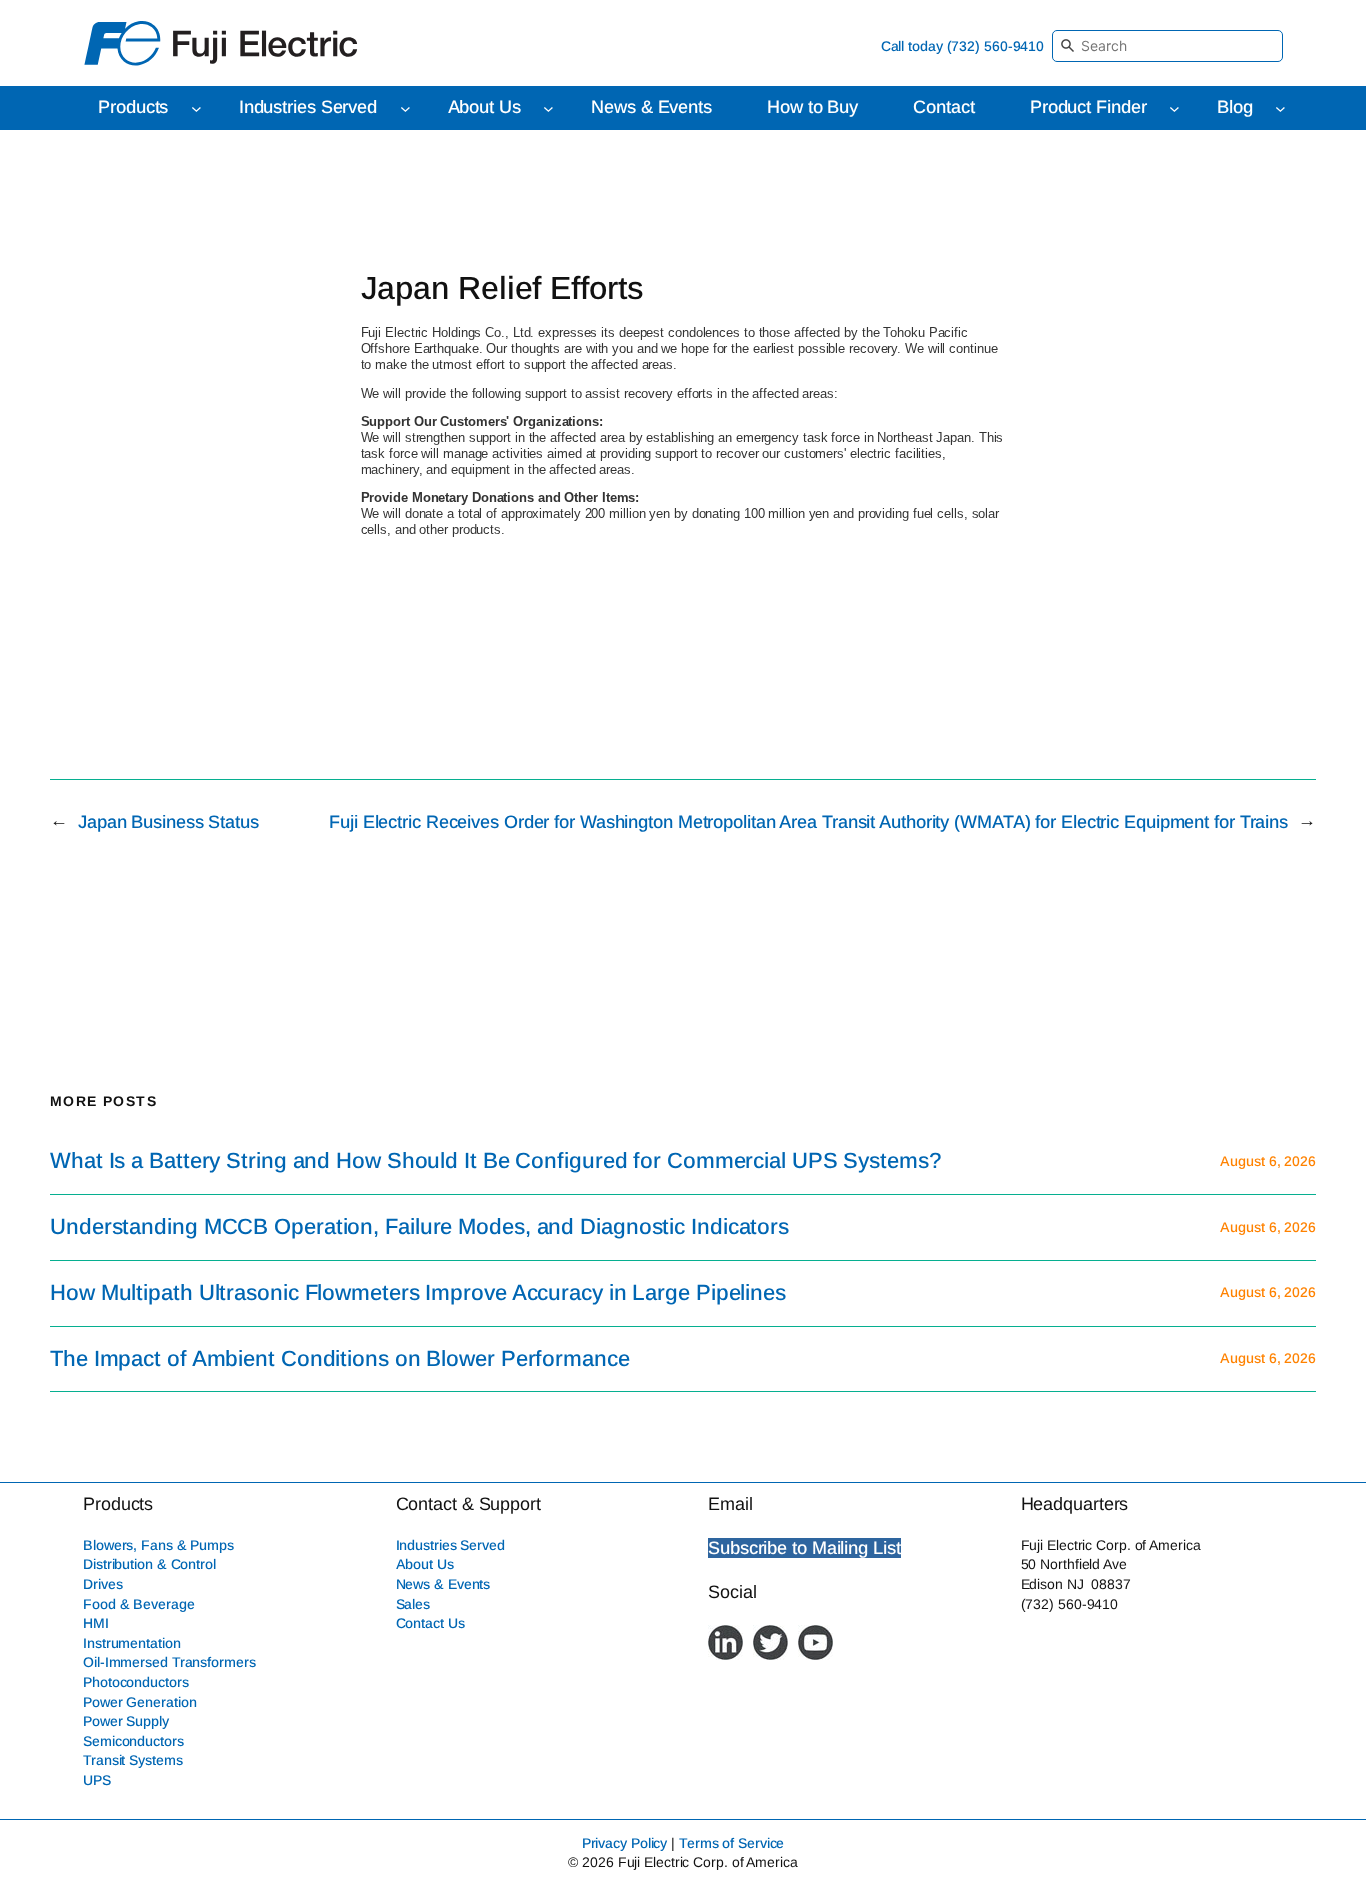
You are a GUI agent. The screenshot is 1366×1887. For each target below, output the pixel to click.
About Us (425, 1564)
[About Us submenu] (548, 108)
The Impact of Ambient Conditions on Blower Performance (340, 1359)
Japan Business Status (168, 822)
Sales (413, 1604)
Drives (102, 1584)
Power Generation (139, 1702)
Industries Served (450, 1545)
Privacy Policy (625, 1843)
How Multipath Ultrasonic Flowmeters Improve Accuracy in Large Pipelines (418, 1293)
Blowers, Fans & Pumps (158, 1545)
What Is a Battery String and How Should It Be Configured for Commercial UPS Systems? (496, 1161)
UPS (97, 1780)
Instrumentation (132, 1643)
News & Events (443, 1584)
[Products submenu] (196, 108)
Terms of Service (731, 1843)
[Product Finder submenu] (1174, 108)
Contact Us (430, 1623)
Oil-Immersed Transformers (169, 1662)
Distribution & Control (149, 1564)
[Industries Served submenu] (405, 108)
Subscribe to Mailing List (804, 1548)
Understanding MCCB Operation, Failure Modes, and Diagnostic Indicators (419, 1227)
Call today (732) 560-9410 (963, 46)
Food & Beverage (139, 1604)
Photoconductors (136, 1682)
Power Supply (126, 1721)
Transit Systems (133, 1760)
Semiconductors (133, 1741)
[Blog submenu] (1280, 108)
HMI (96, 1623)
